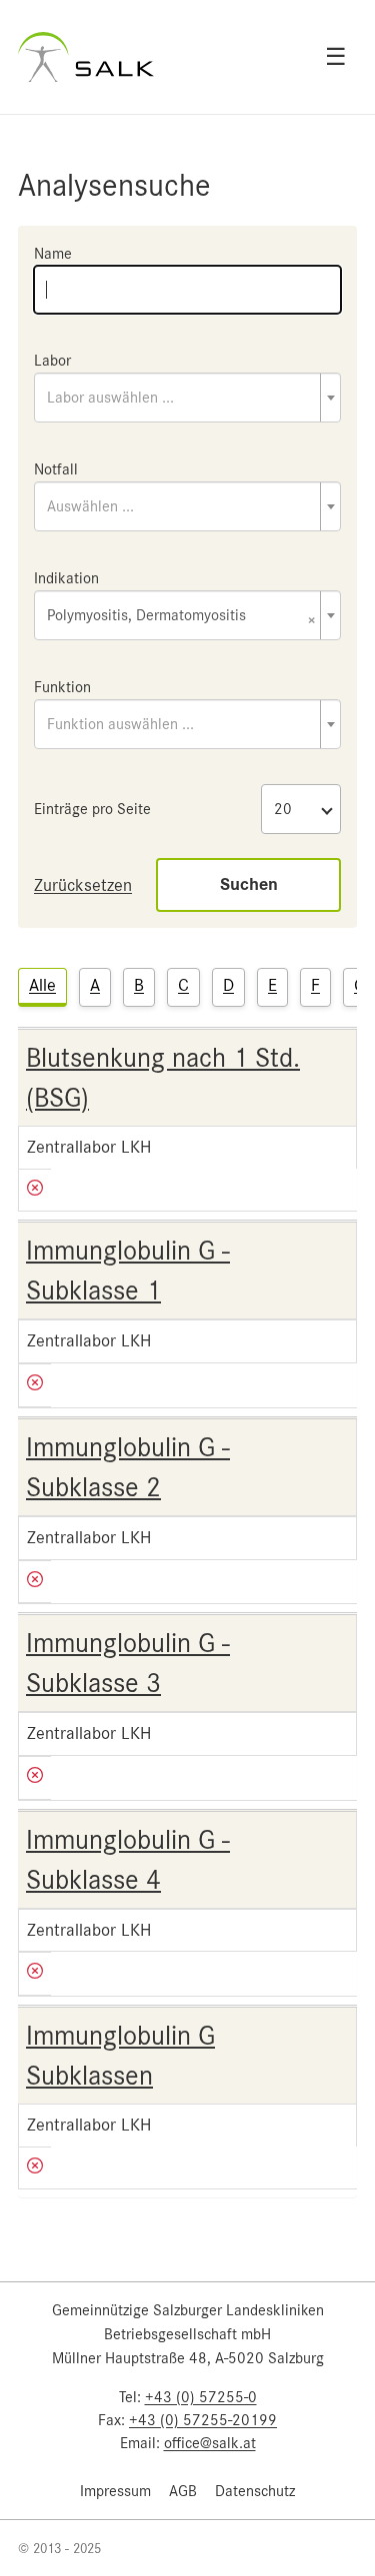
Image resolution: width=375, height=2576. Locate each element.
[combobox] (187, 398)
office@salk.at (210, 2443)
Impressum (115, 2491)
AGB (183, 2491)
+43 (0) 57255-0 (201, 2397)
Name (53, 254)
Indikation (66, 578)
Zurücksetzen (83, 885)
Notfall (56, 469)
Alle (42, 985)
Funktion (62, 687)
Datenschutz (255, 2491)
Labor (52, 361)
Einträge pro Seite (92, 809)
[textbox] (187, 398)
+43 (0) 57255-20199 (203, 2420)
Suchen (249, 884)
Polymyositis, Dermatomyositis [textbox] (181, 617)
